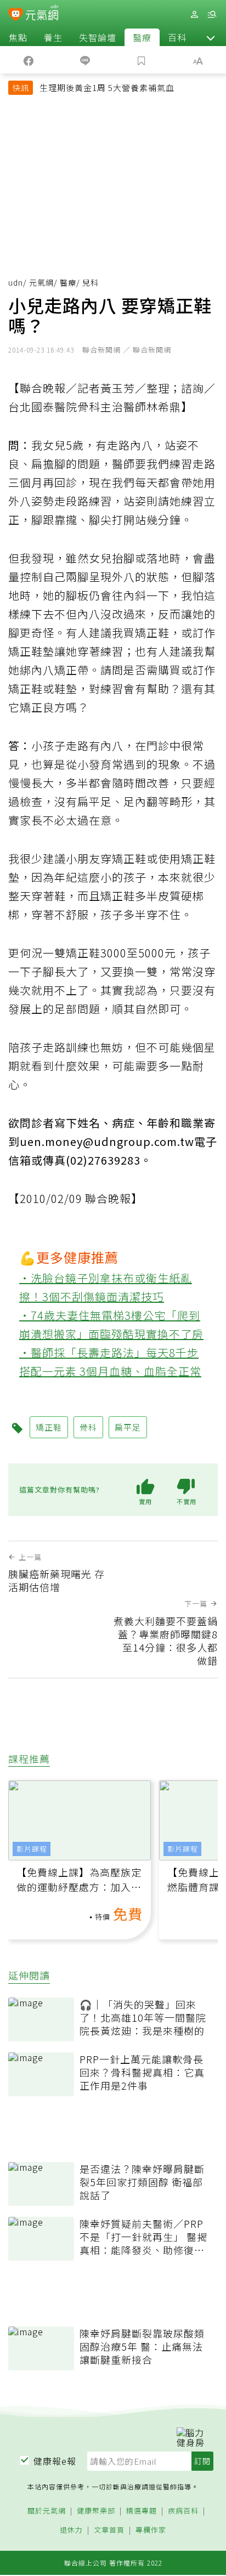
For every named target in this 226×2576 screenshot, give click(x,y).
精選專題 (142, 2511)
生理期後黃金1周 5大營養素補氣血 (107, 87)
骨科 (88, 1427)
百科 (177, 37)
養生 (53, 37)
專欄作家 (151, 2530)
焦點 (18, 37)
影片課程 (32, 1849)
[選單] (212, 15)
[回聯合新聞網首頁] (16, 15)
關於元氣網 (47, 2511)
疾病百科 (183, 2511)
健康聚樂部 (96, 2511)
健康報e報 (55, 2461)
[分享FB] (28, 60)
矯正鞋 (49, 1427)
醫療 (142, 37)
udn (16, 282)
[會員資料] (194, 15)
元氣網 (41, 282)
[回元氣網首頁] (42, 14)
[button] (211, 37)
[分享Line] (85, 60)
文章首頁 (109, 2530)
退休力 (71, 2530)
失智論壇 (98, 37)
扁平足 (128, 1427)
